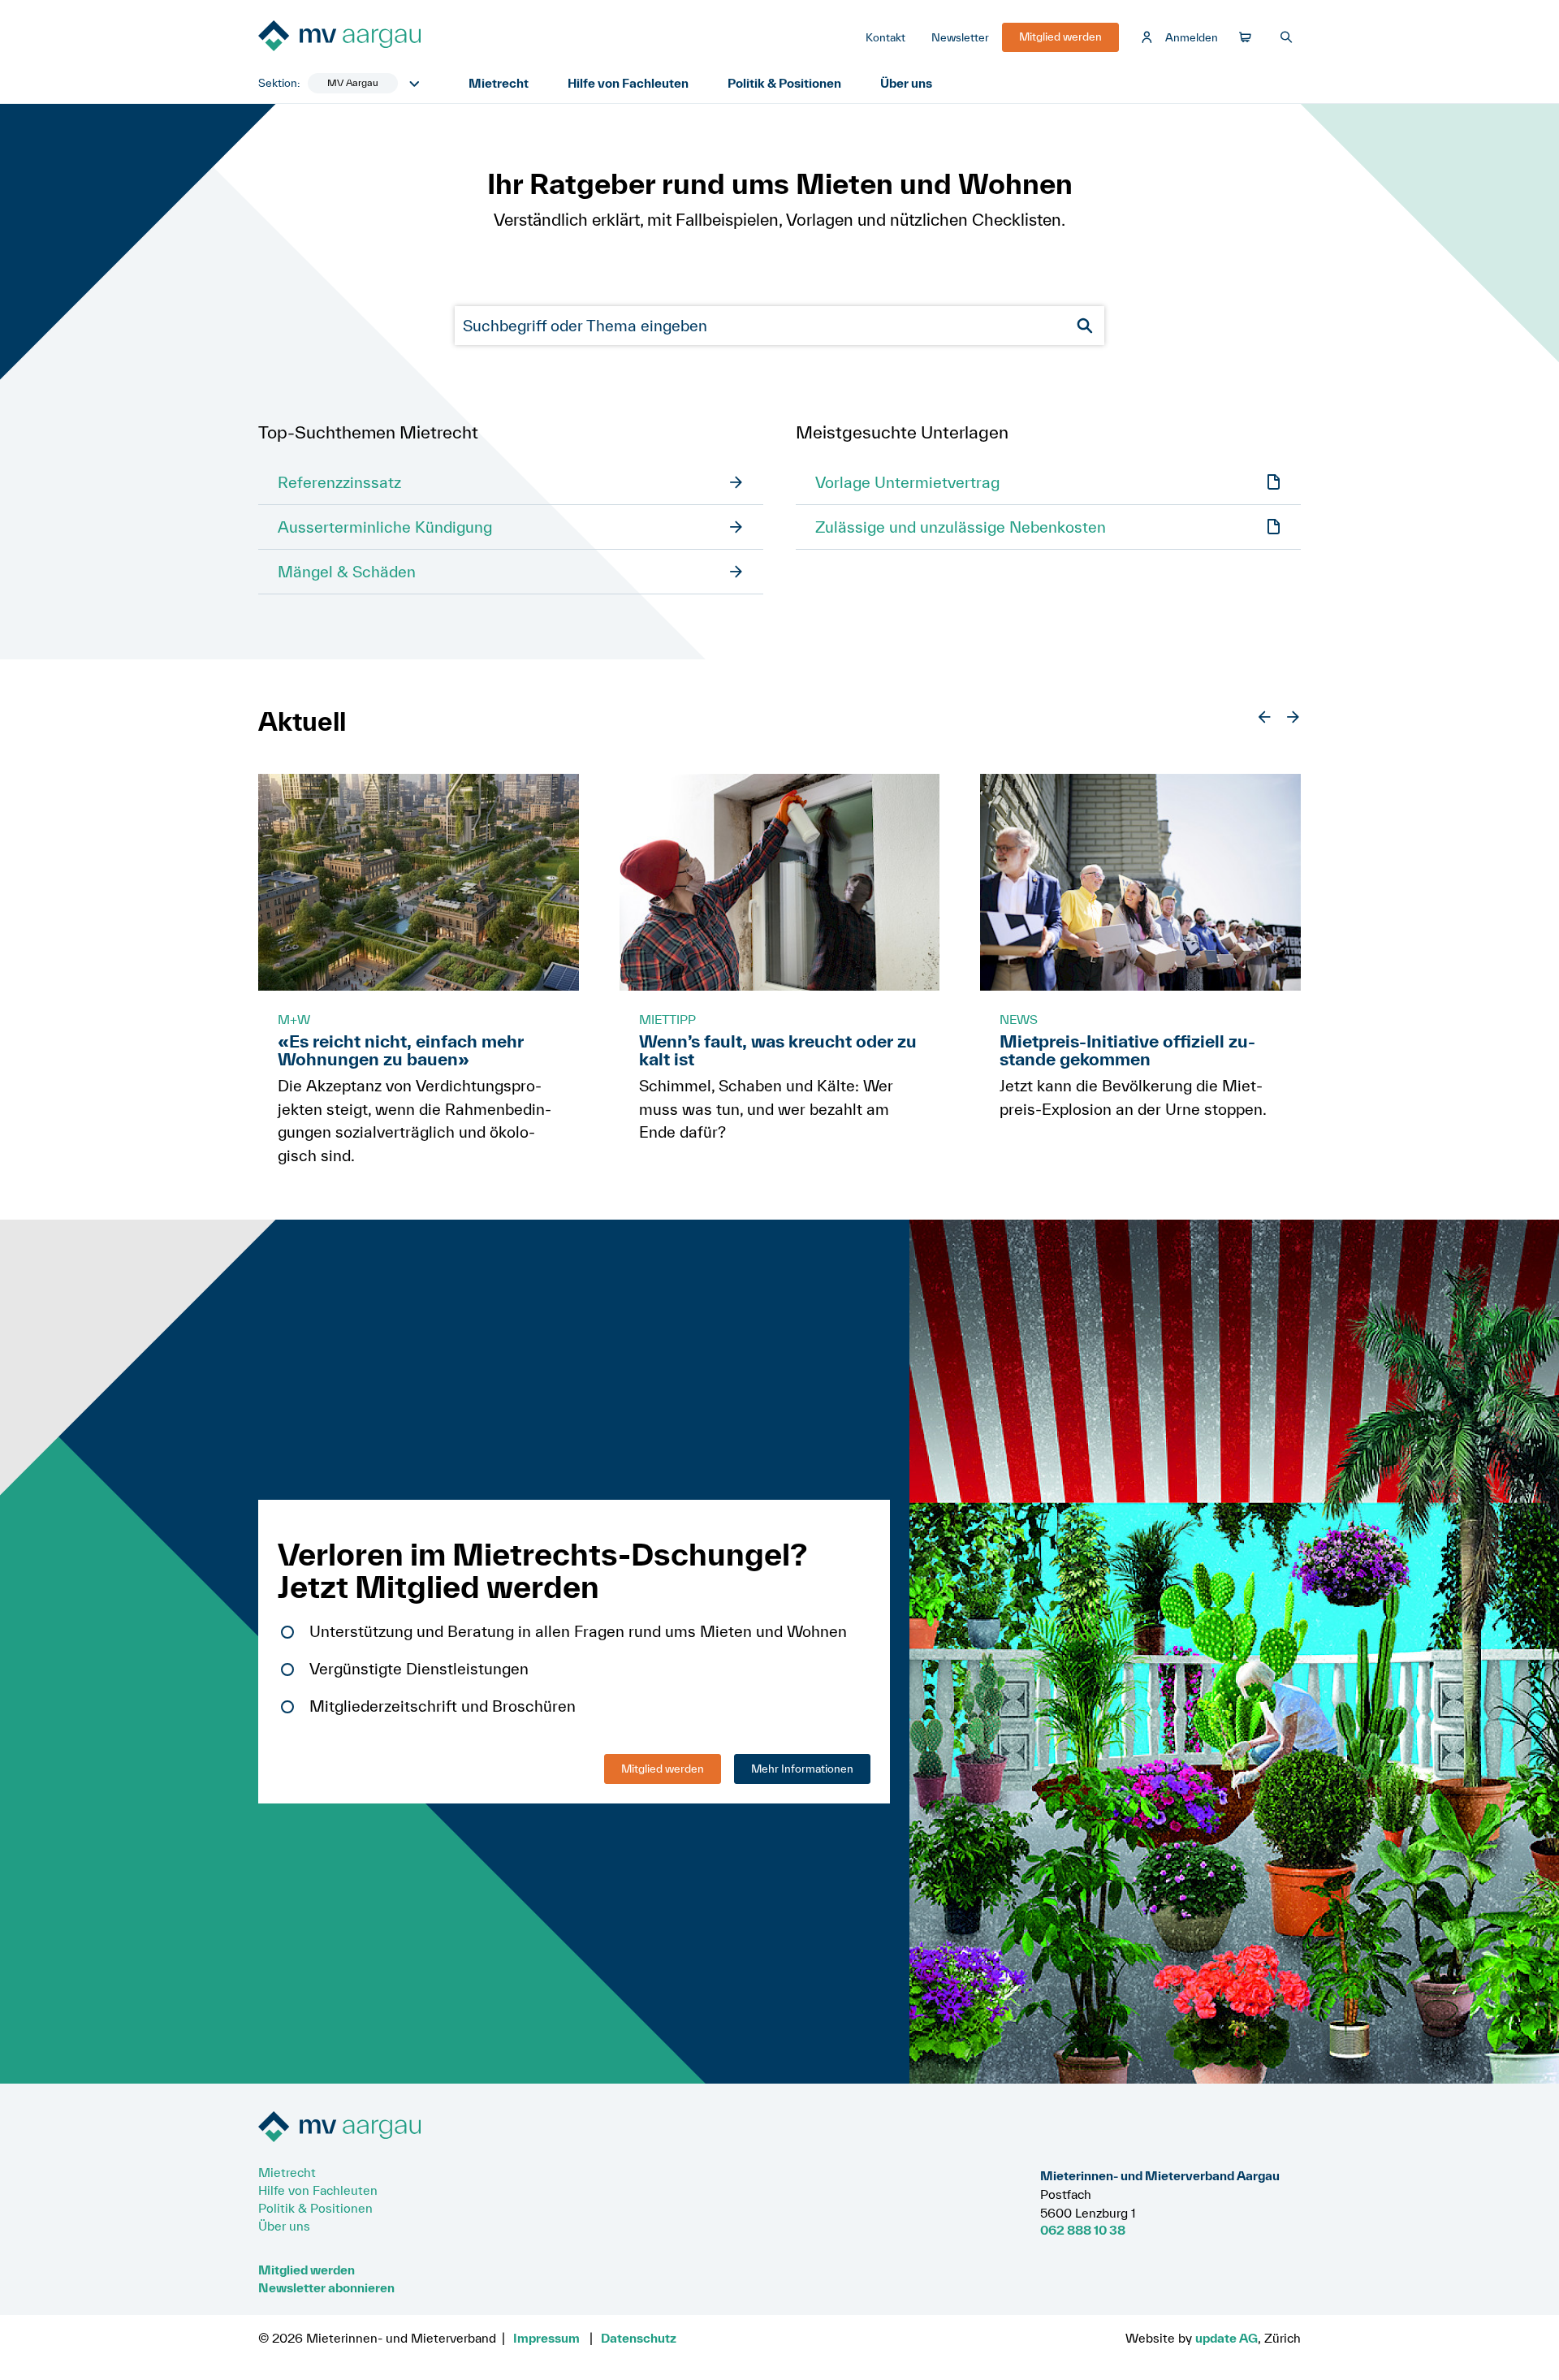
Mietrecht (499, 83)
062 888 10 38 (1083, 2230)
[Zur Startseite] (380, 38)
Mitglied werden (663, 1769)
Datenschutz (639, 2338)
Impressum (546, 2338)
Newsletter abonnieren (326, 2287)
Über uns (906, 83)
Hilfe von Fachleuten (628, 83)
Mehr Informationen (802, 1769)
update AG (1226, 2338)
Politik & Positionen (784, 83)
